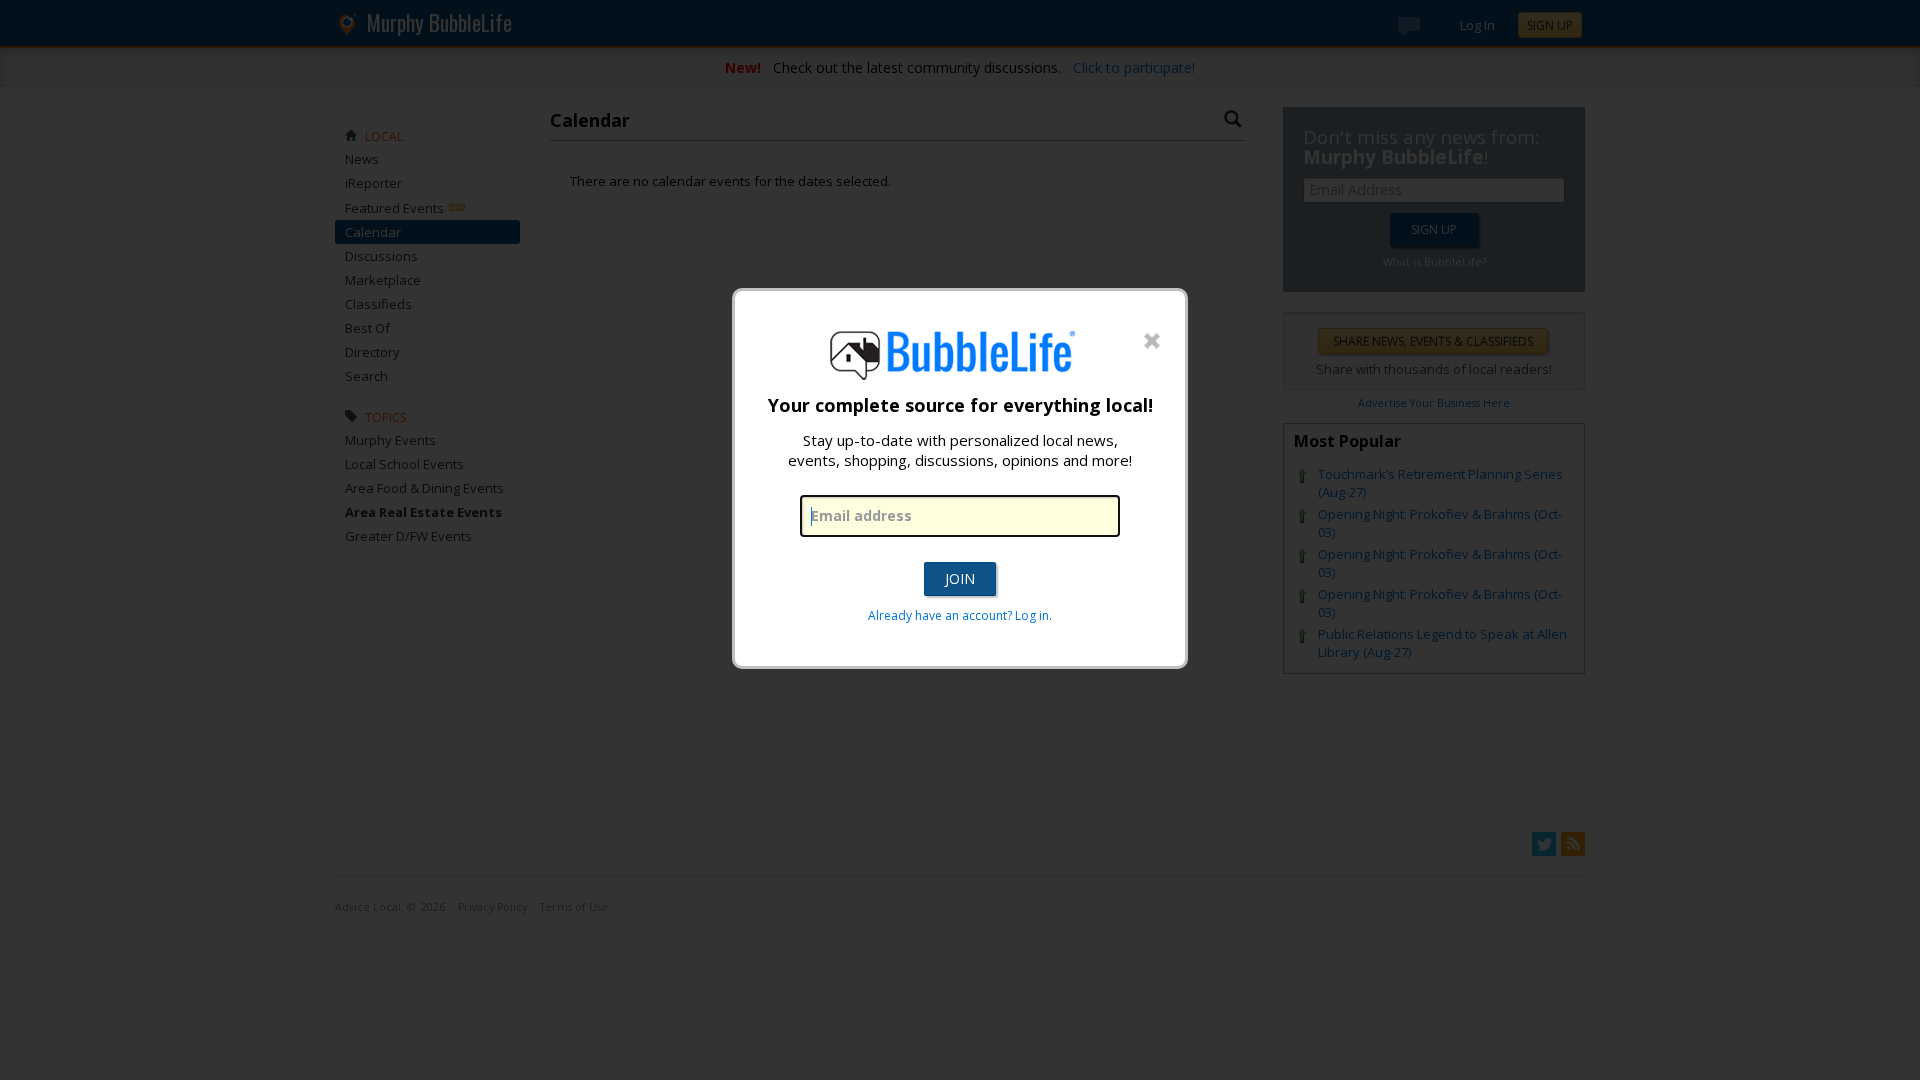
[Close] (1152, 342)
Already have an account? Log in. (960, 615)
